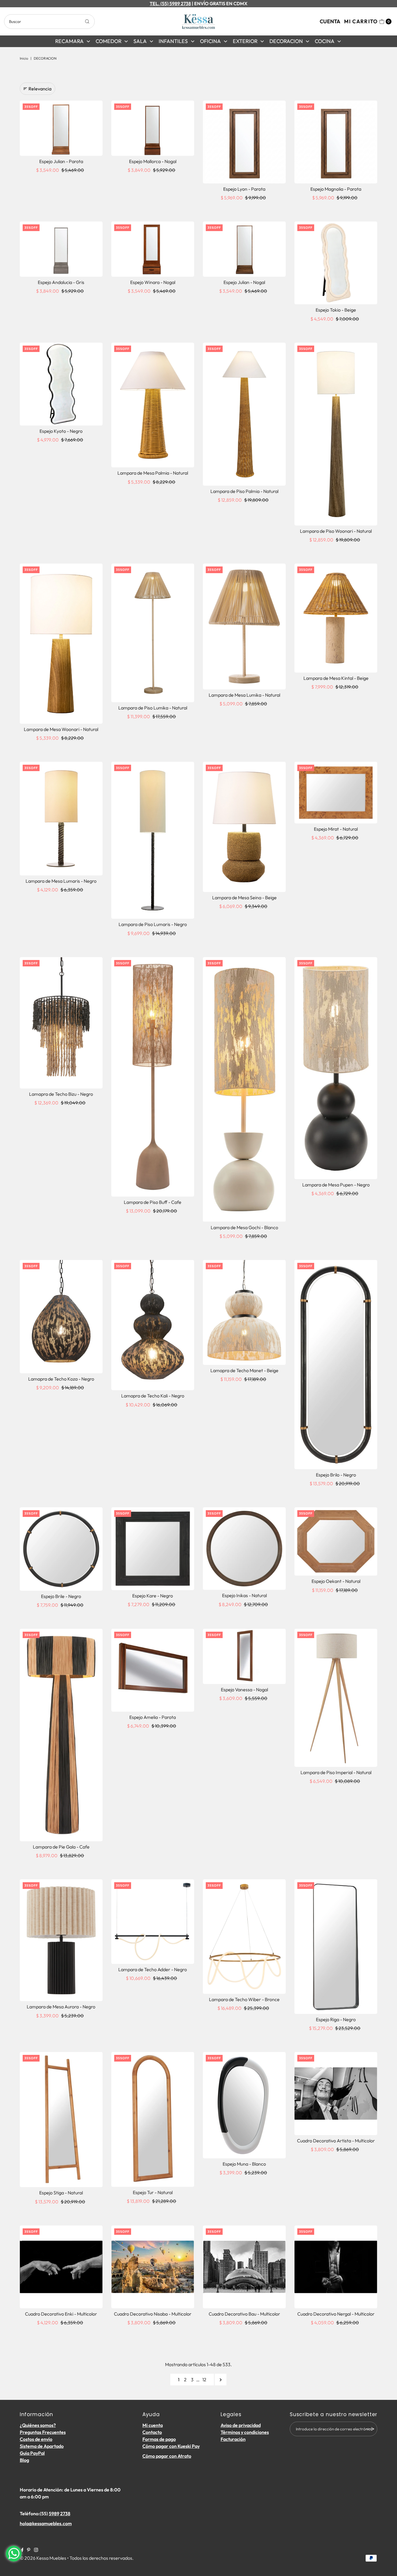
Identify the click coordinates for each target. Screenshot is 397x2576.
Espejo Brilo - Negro (336, 1475)
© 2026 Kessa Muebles (43, 2558)
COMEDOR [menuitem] (109, 41)
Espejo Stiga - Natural (61, 2193)
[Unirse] (370, 2429)
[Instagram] (36, 2550)
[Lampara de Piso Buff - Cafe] (153, 1077)
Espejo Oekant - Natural (336, 1581)
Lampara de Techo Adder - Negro (153, 1969)
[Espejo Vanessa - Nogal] (244, 1656)
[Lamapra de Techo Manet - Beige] (244, 1312)
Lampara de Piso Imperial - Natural (336, 1772)
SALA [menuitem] (140, 41)
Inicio (24, 58)
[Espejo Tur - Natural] (153, 2119)
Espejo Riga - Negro (336, 2019)
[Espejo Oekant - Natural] (336, 1541)
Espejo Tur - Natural (153, 2192)
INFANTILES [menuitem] (173, 41)
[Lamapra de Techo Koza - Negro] (61, 1317)
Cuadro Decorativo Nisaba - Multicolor (153, 2314)
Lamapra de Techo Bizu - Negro (61, 1094)
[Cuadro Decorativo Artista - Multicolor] (336, 2093)
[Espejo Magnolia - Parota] (336, 142)
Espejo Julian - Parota (61, 161)
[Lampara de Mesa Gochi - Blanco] (244, 1089)
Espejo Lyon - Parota (244, 189)
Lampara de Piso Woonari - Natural (336, 531)
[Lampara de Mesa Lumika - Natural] (244, 626)
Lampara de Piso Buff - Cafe (153, 1202)
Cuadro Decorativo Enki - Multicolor (61, 2314)
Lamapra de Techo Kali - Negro (153, 1396)
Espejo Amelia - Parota (153, 1717)
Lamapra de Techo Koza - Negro (61, 1379)
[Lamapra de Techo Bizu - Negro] (61, 1023)
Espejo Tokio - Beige (336, 310)
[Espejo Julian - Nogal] (244, 249)
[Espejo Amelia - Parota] (153, 1670)
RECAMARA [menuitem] (69, 41)
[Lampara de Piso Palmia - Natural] (244, 414)
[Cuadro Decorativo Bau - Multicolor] (244, 2267)
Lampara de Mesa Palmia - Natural (153, 473)
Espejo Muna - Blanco (244, 2164)
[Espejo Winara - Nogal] (153, 249)
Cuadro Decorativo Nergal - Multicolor (336, 2314)
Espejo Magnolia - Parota (336, 189)
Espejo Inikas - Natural (244, 1595)
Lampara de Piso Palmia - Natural (244, 491)
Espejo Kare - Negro (153, 1596)
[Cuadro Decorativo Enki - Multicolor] (61, 2267)
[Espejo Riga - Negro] (336, 1947)
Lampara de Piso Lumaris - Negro (153, 924)
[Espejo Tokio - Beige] (336, 263)
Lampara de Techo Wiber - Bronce (244, 1999)
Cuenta (330, 21)
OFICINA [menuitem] (210, 41)
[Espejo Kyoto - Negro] (61, 384)
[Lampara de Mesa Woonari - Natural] (61, 643)
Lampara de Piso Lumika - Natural (153, 708)
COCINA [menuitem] (325, 41)
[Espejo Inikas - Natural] (244, 1549)
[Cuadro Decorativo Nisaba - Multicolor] (153, 2267)
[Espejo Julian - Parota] (61, 128)
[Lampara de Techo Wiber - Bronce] (244, 1937)
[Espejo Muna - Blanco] (244, 2105)
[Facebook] (22, 2550)
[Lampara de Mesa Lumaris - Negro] (61, 819)
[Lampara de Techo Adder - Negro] (153, 1922)
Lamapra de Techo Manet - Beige (244, 1370)
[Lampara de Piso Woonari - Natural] (336, 434)
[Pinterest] (29, 2550)
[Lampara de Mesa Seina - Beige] (244, 827)
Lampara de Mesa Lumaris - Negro (61, 881)
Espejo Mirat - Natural (336, 829)
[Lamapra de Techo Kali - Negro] (153, 1325)
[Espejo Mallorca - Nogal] (153, 128)
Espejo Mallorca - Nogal (153, 161)
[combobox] (49, 22)
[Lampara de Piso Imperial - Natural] (336, 1698)
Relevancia (40, 89)
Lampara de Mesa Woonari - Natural (61, 729)
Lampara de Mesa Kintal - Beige (336, 678)
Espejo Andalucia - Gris (61, 282)
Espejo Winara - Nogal (153, 282)
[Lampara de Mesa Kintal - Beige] (336, 618)
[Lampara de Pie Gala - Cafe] (61, 1735)
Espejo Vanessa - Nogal (244, 1690)
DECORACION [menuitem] (286, 41)
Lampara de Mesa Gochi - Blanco (244, 1227)
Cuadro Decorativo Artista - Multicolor (336, 2141)
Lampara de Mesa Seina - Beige (244, 898)
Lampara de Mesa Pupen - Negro (336, 1185)
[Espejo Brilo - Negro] (336, 1365)
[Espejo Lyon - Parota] (244, 142)
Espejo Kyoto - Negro (61, 431)
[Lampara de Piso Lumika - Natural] (153, 633)
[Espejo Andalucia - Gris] (61, 249)
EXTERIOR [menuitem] (245, 41)
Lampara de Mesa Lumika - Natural (244, 695)
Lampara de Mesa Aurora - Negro (61, 2007)
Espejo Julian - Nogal (244, 282)
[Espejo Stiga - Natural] (61, 2120)
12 (204, 2380)
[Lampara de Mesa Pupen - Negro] (336, 1068)
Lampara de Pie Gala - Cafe (61, 1847)
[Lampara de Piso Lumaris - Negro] (153, 840)
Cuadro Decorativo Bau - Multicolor (244, 2314)
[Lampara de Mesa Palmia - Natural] (153, 405)
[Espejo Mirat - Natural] (336, 793)
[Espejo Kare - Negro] (153, 1549)
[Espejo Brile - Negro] (61, 1549)
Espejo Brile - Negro (61, 1596)
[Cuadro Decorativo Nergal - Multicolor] (336, 2267)
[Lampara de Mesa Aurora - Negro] (61, 1940)
